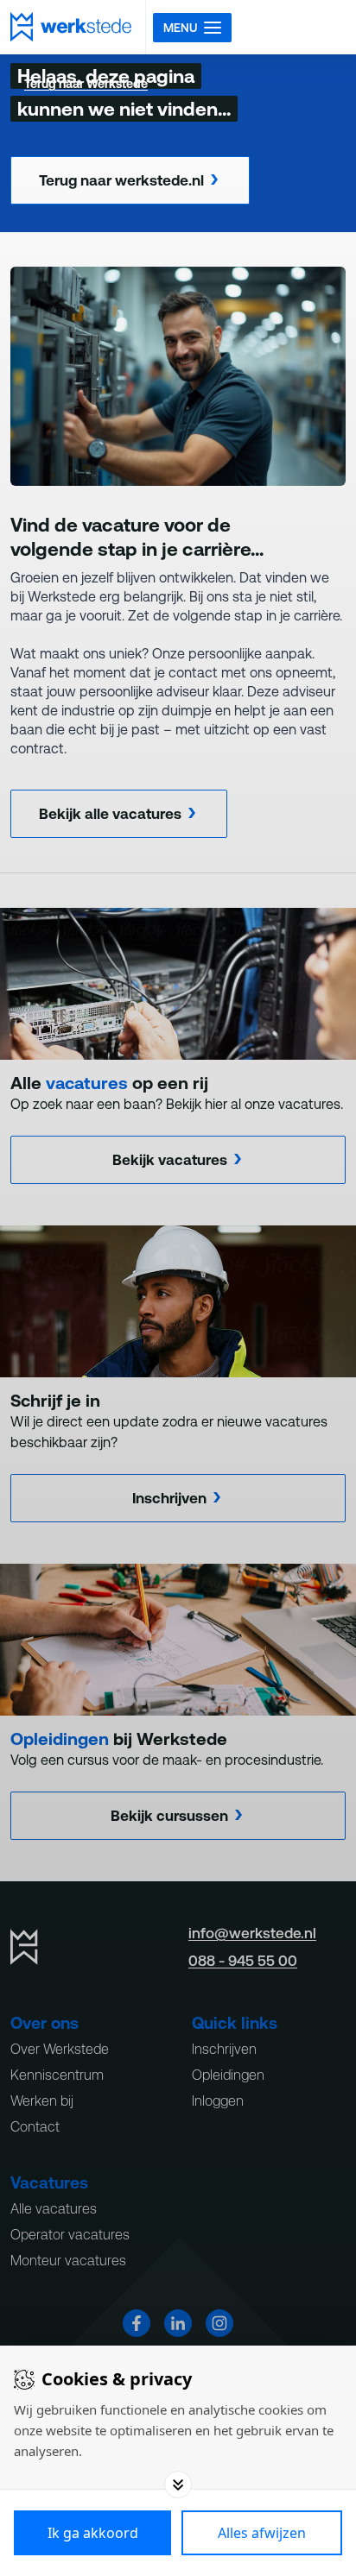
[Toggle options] (178, 2485)
